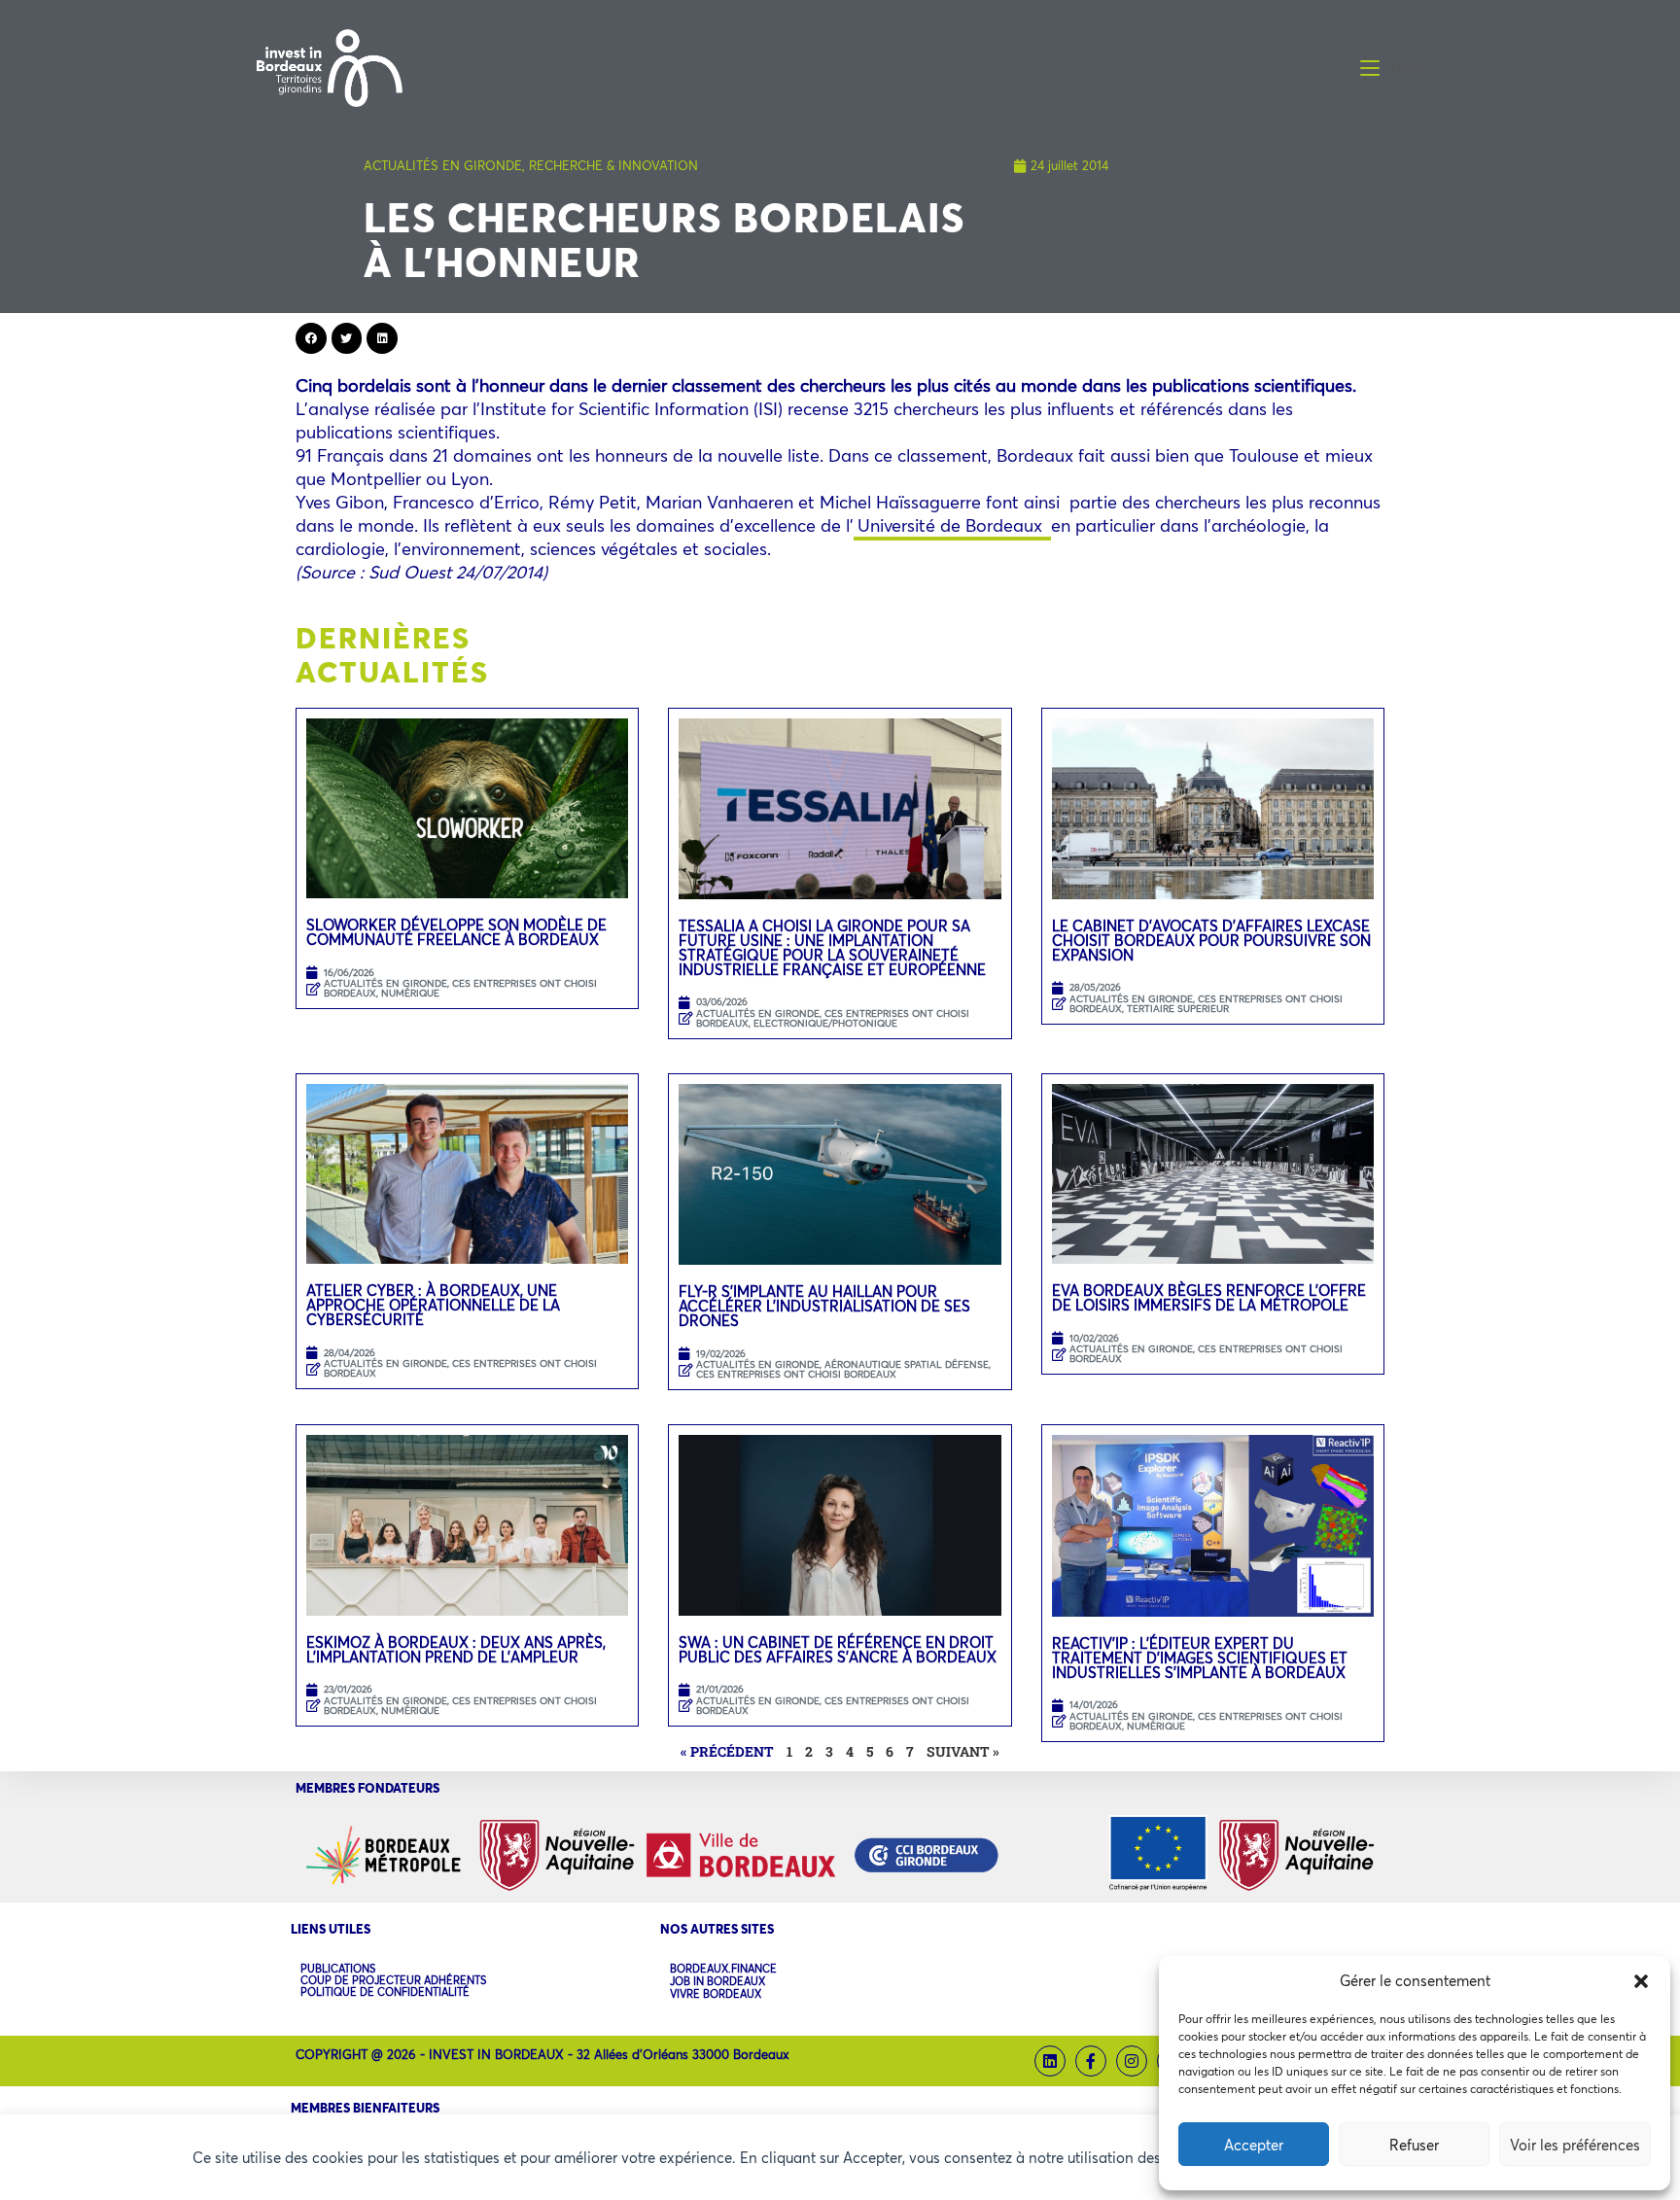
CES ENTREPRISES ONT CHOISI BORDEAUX (460, 988)
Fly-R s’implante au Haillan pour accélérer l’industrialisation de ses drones (824, 1306)
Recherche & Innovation (613, 165)
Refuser (1414, 2145)
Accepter (1254, 2145)
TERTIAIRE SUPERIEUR (1178, 1009)
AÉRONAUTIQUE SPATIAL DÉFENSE (907, 1364)
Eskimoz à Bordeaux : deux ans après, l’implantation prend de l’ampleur (456, 1649)
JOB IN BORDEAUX (717, 1982)
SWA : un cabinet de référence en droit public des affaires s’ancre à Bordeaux (840, 1649)
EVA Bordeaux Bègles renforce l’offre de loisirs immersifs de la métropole (1209, 1297)
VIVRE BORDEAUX (716, 1994)
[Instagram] (1132, 2061)
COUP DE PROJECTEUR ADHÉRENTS (393, 1980)
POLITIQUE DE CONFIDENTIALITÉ (385, 1992)
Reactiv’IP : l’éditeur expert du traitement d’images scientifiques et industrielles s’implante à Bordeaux (1200, 1658)
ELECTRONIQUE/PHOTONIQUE (825, 1023)
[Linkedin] (1050, 2061)
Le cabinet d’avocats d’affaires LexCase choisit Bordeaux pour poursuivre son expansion (1211, 940)
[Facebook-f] (1091, 2061)
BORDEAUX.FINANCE (723, 1969)
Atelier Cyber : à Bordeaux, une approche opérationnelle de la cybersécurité (433, 1305)
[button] (1641, 1981)
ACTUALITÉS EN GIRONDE (443, 165)
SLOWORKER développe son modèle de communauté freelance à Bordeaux (456, 932)
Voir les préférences (1575, 2145)
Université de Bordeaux (952, 525)
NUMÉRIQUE (410, 993)
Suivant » (963, 1751)
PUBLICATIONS (338, 1969)
